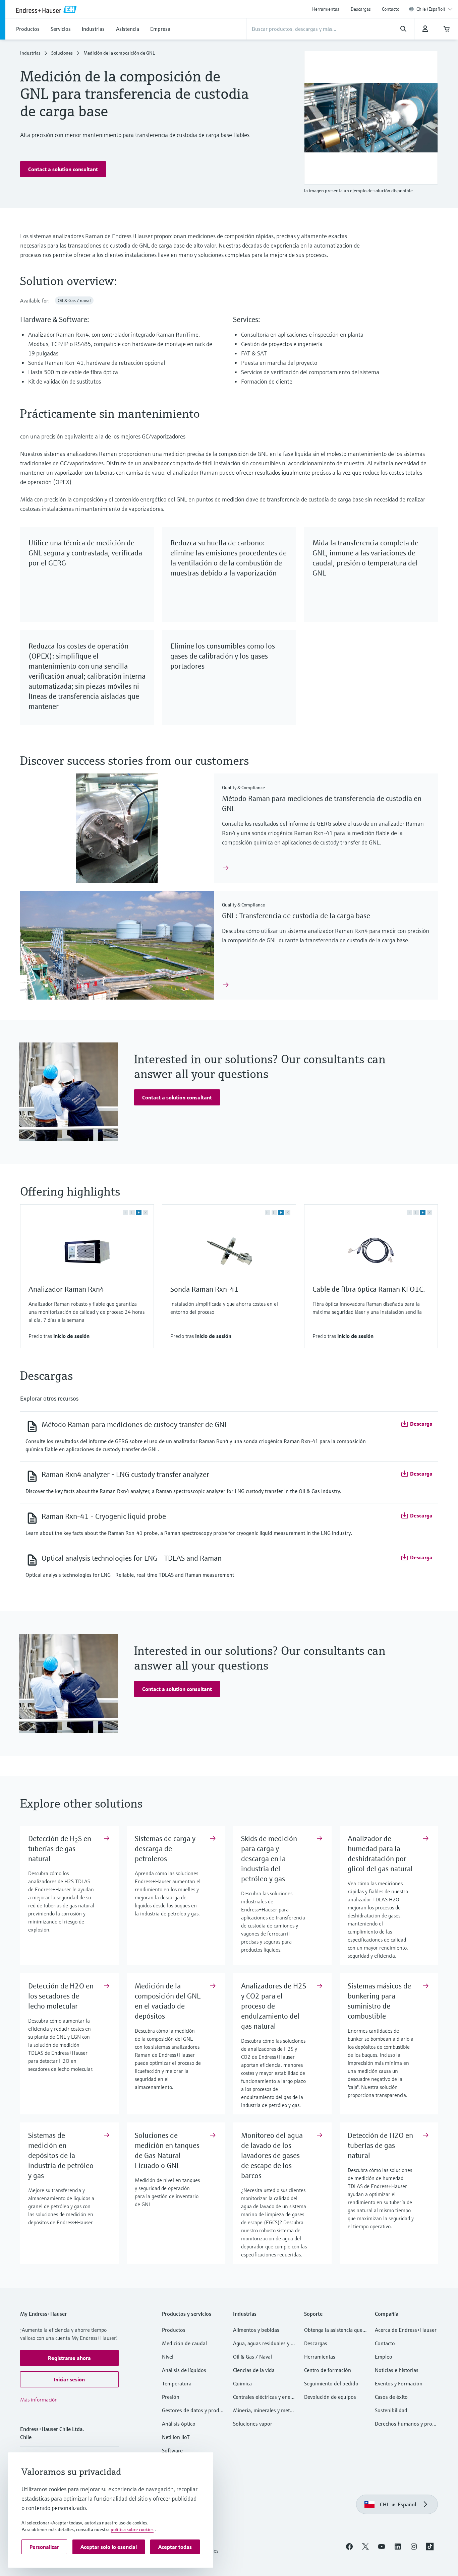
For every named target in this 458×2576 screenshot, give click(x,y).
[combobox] (435, 9)
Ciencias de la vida (254, 2370)
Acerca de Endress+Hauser (406, 2330)
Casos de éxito (391, 2397)
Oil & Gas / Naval (252, 2357)
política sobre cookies (132, 2529)
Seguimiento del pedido (331, 2383)
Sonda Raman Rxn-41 (205, 1289)
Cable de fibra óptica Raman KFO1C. (369, 1289)
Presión (171, 2397)
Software (172, 2450)
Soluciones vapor (253, 2424)
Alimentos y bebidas (256, 2330)
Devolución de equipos (330, 2397)
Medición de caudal (184, 2343)
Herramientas (326, 9)
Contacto (391, 9)
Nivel (168, 2357)
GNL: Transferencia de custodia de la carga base (296, 916)
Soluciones (62, 53)
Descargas (361, 9)
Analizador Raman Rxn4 (66, 1289)
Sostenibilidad (391, 2410)
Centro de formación (328, 2370)
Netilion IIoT (176, 2437)
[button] (63, 169)
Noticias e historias (397, 2370)
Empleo (384, 2357)
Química (242, 2383)
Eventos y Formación (399, 2383)
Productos (174, 2330)
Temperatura (177, 2383)
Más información (39, 2399)
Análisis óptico (179, 2424)
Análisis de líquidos (184, 2370)
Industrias (30, 53)
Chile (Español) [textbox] (431, 9)
